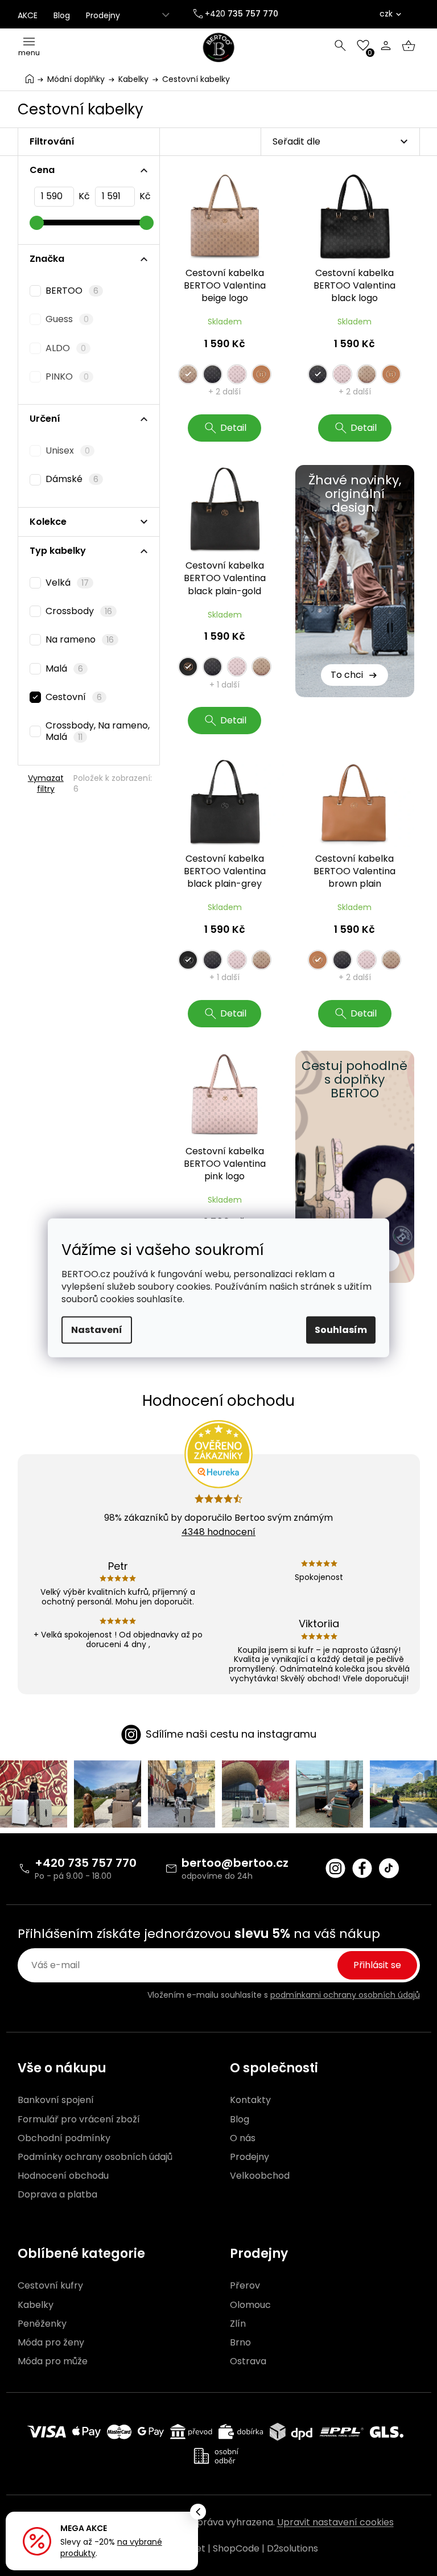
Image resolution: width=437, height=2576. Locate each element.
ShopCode (236, 2548)
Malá (65, 668)
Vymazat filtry (46, 783)
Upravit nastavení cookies (335, 2522)
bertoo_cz (335, 1868)
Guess (67, 319)
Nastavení (97, 1330)
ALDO (66, 348)
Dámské (72, 479)
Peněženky (42, 2324)
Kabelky (36, 2305)
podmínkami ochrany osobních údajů (345, 1995)
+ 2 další (224, 392)
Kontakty (250, 2100)
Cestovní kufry (50, 2286)
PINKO (67, 376)
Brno (240, 2343)
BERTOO (72, 291)
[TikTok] (389, 1868)
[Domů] (30, 78)
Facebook (362, 1868)
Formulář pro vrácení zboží (79, 2120)
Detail (233, 428)
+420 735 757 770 (86, 1863)
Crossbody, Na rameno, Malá (98, 731)
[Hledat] (340, 46)
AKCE (28, 15)
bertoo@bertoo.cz (235, 1863)
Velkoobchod (260, 2176)
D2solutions (292, 2548)
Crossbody (79, 611)
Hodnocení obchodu (63, 2176)
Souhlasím (341, 1330)
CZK (386, 14)
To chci (347, 675)
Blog (62, 15)
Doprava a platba (57, 2195)
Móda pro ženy (51, 2343)
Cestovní (74, 697)
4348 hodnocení (218, 1532)
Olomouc (250, 2305)
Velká (67, 583)
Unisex (68, 450)
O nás (243, 2138)
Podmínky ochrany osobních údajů (95, 2157)
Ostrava (248, 2361)
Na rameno (80, 639)
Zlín (238, 2324)
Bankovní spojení (56, 2100)
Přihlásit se (377, 1965)
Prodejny (103, 15)
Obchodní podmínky (64, 2138)
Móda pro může (53, 2361)
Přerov (245, 2286)
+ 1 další (224, 685)
